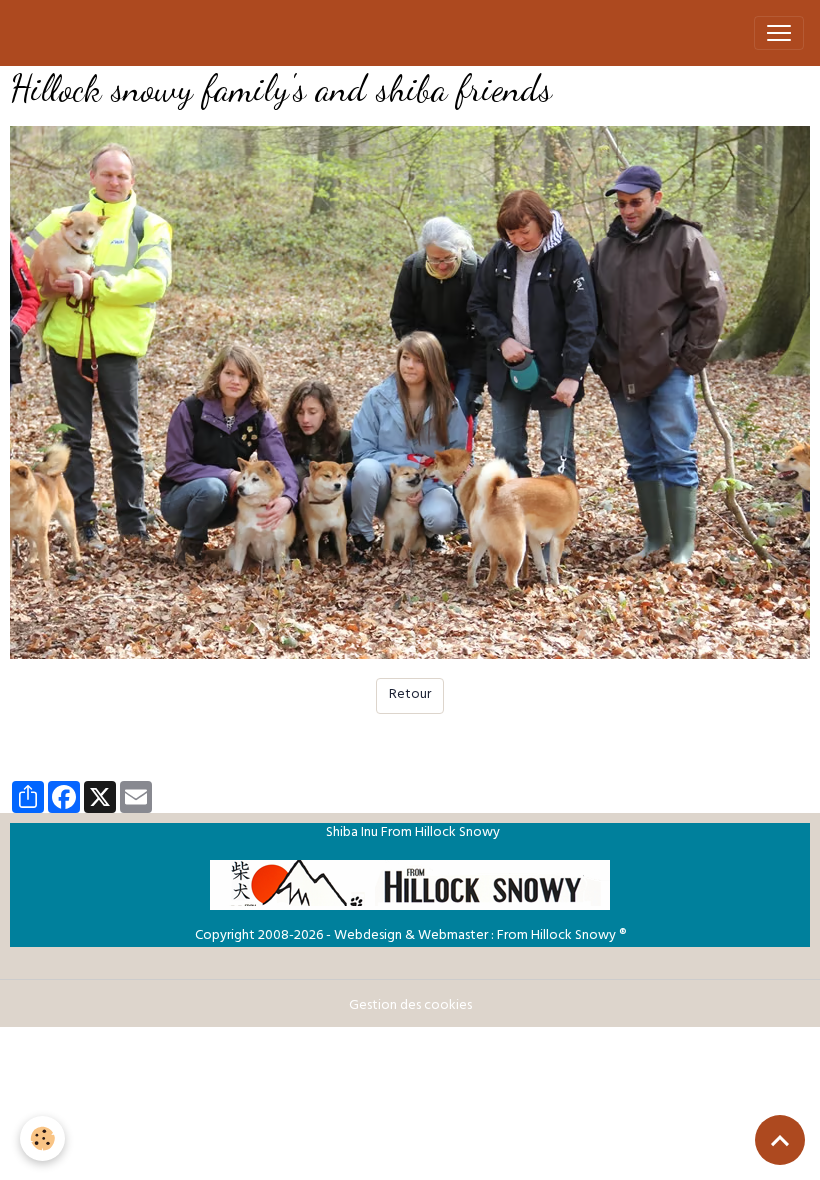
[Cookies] (42, 1138)
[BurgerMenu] (779, 33)
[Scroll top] (780, 1140)
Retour (410, 695)
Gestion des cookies (410, 1006)
